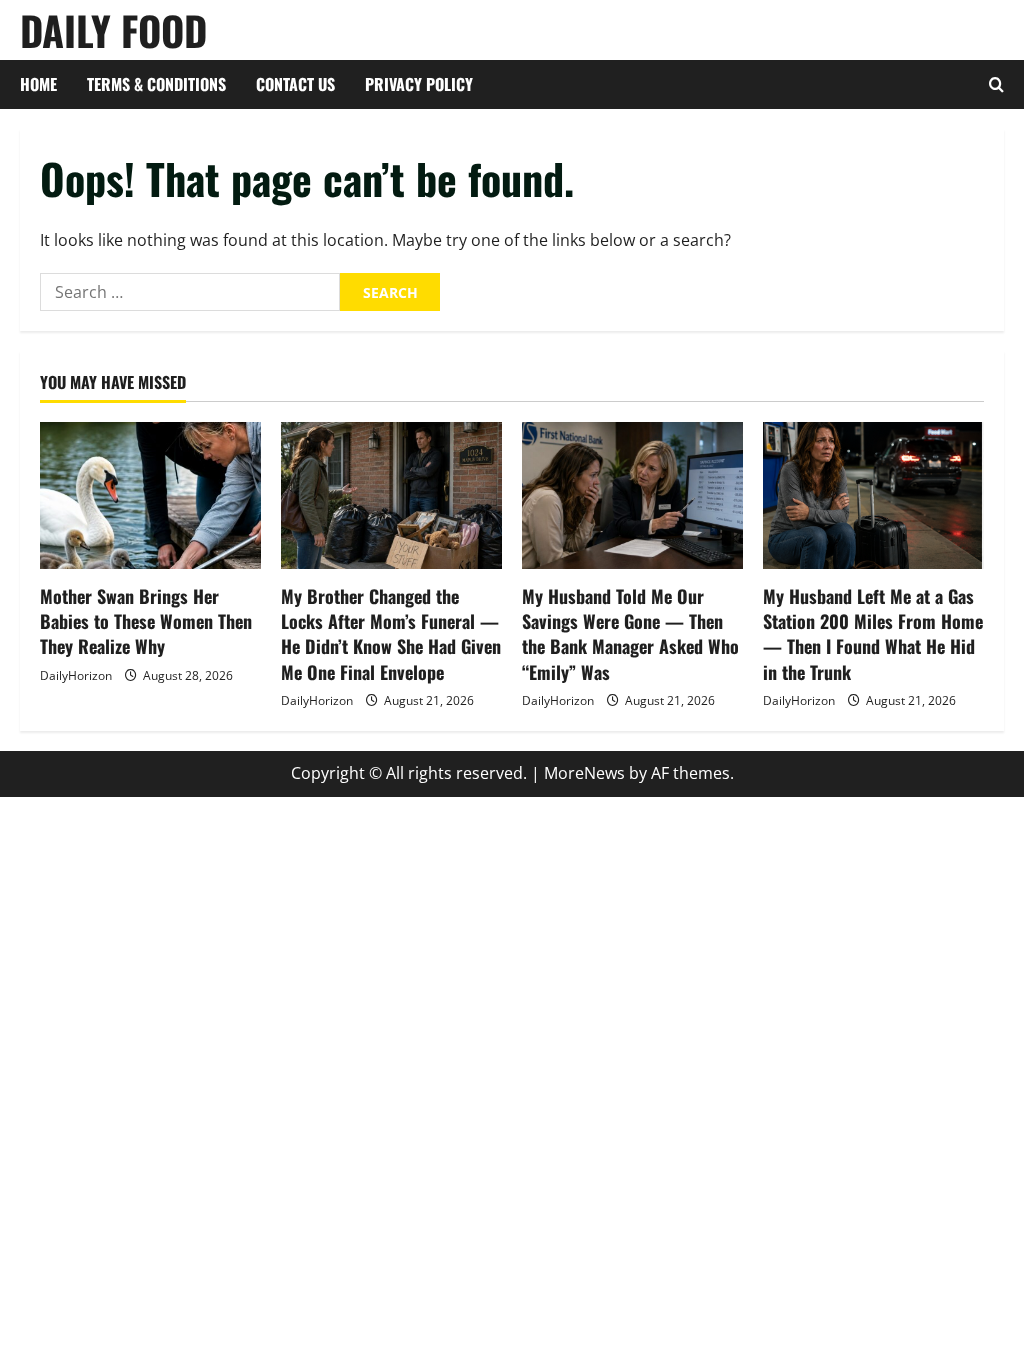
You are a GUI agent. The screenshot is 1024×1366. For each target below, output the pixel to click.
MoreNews (584, 773)
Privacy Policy (419, 84)
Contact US (295, 84)
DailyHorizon (76, 675)
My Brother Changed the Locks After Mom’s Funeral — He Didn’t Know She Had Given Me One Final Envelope (391, 634)
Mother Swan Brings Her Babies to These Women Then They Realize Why (146, 621)
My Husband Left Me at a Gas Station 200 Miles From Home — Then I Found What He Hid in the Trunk (873, 634)
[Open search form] (996, 84)
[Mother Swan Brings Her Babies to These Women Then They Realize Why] (150, 495)
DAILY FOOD (113, 30)
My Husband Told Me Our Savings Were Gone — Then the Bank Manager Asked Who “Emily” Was (630, 634)
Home (38, 84)
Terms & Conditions (156, 84)
